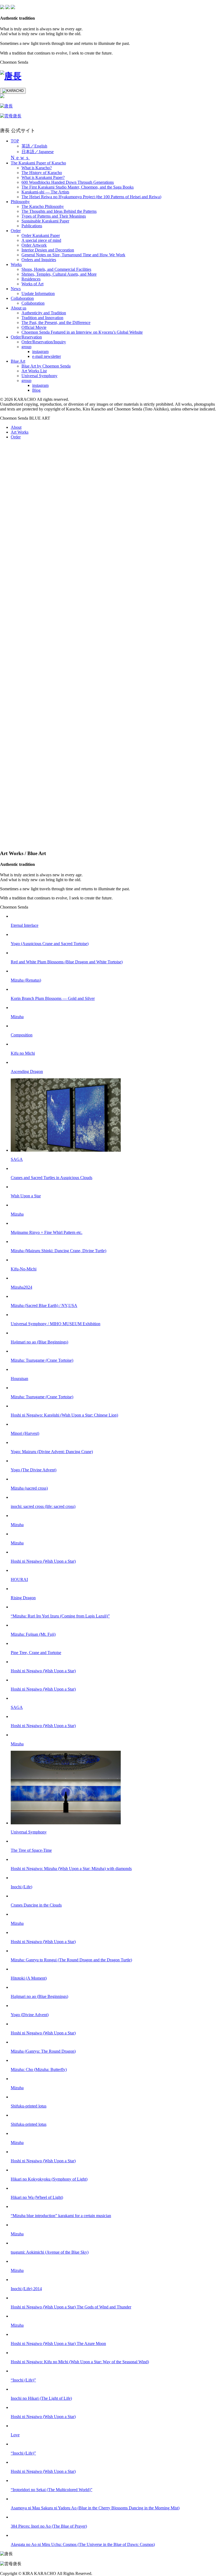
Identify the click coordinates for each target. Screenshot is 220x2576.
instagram (40, 352)
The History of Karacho (42, 173)
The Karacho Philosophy (43, 206)
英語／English (34, 146)
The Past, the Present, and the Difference (56, 323)
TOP (15, 141)
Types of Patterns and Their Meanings (54, 216)
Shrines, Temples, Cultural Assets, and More (59, 274)
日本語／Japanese (38, 152)
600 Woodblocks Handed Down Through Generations (68, 182)
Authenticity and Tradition (44, 313)
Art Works (20, 432)
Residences (31, 279)
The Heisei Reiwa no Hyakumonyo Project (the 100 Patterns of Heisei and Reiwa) (91, 197)
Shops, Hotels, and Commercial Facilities (56, 269)
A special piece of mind (41, 240)
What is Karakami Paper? (43, 177)
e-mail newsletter (47, 356)
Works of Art (32, 284)
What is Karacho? (37, 168)
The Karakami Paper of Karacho (38, 163)
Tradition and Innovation (42, 318)
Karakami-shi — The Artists (45, 192)
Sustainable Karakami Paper (45, 221)
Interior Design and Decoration (48, 250)
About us (19, 308)
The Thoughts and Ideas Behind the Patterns (59, 211)
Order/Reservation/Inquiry (44, 342)
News (20, 158)
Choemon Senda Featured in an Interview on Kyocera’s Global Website (82, 332)
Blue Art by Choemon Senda (46, 366)
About (16, 427)
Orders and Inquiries (39, 260)
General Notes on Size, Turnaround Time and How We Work (73, 255)
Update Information (38, 293)
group (26, 347)
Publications (32, 226)
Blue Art (18, 361)
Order (16, 231)
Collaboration (22, 298)
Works (16, 264)
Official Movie (34, 327)
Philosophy (20, 202)
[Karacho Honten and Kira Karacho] (11, 76)
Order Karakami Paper (41, 235)
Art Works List (34, 371)
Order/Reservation (26, 337)
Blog (36, 390)
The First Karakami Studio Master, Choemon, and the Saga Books (78, 187)
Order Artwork (34, 245)
